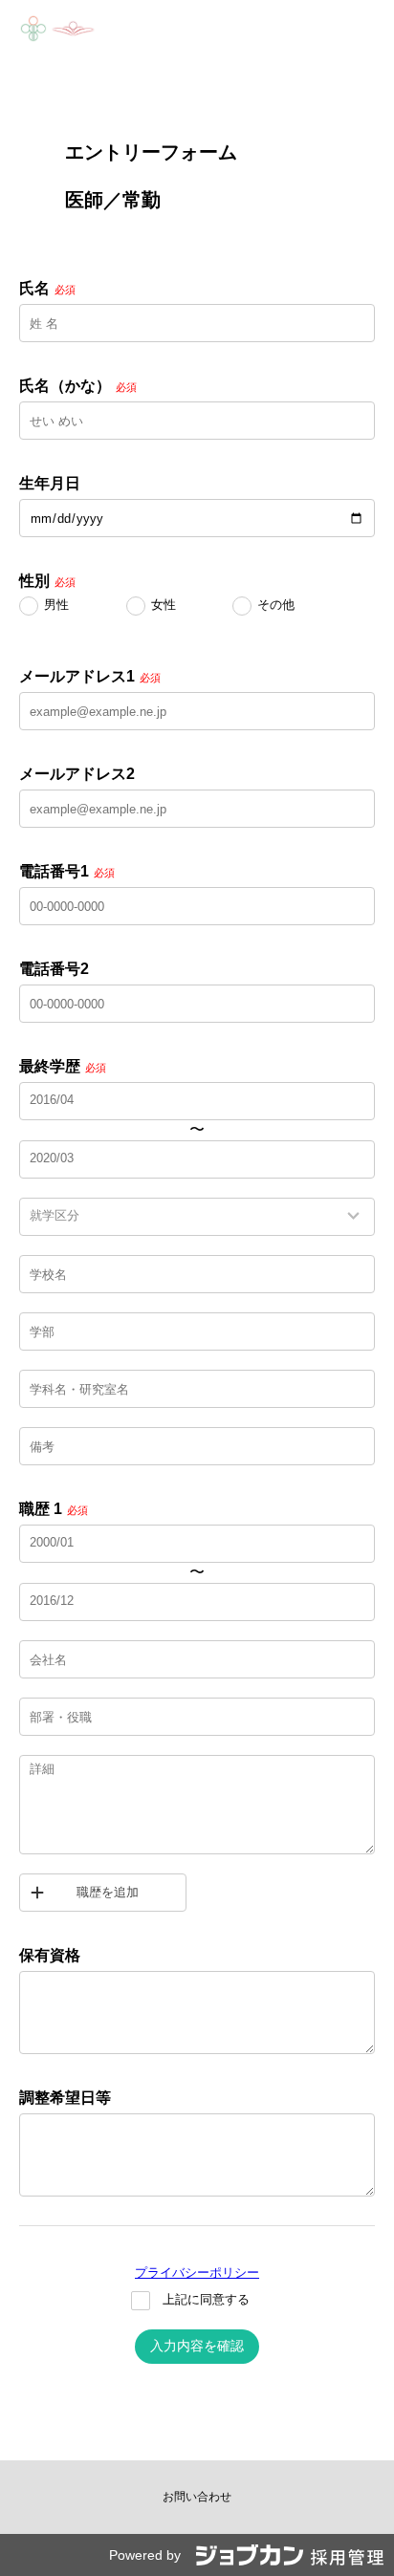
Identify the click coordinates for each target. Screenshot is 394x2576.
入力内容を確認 (197, 2346)
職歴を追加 (108, 1892)
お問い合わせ (197, 2497)
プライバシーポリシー (197, 2273)
